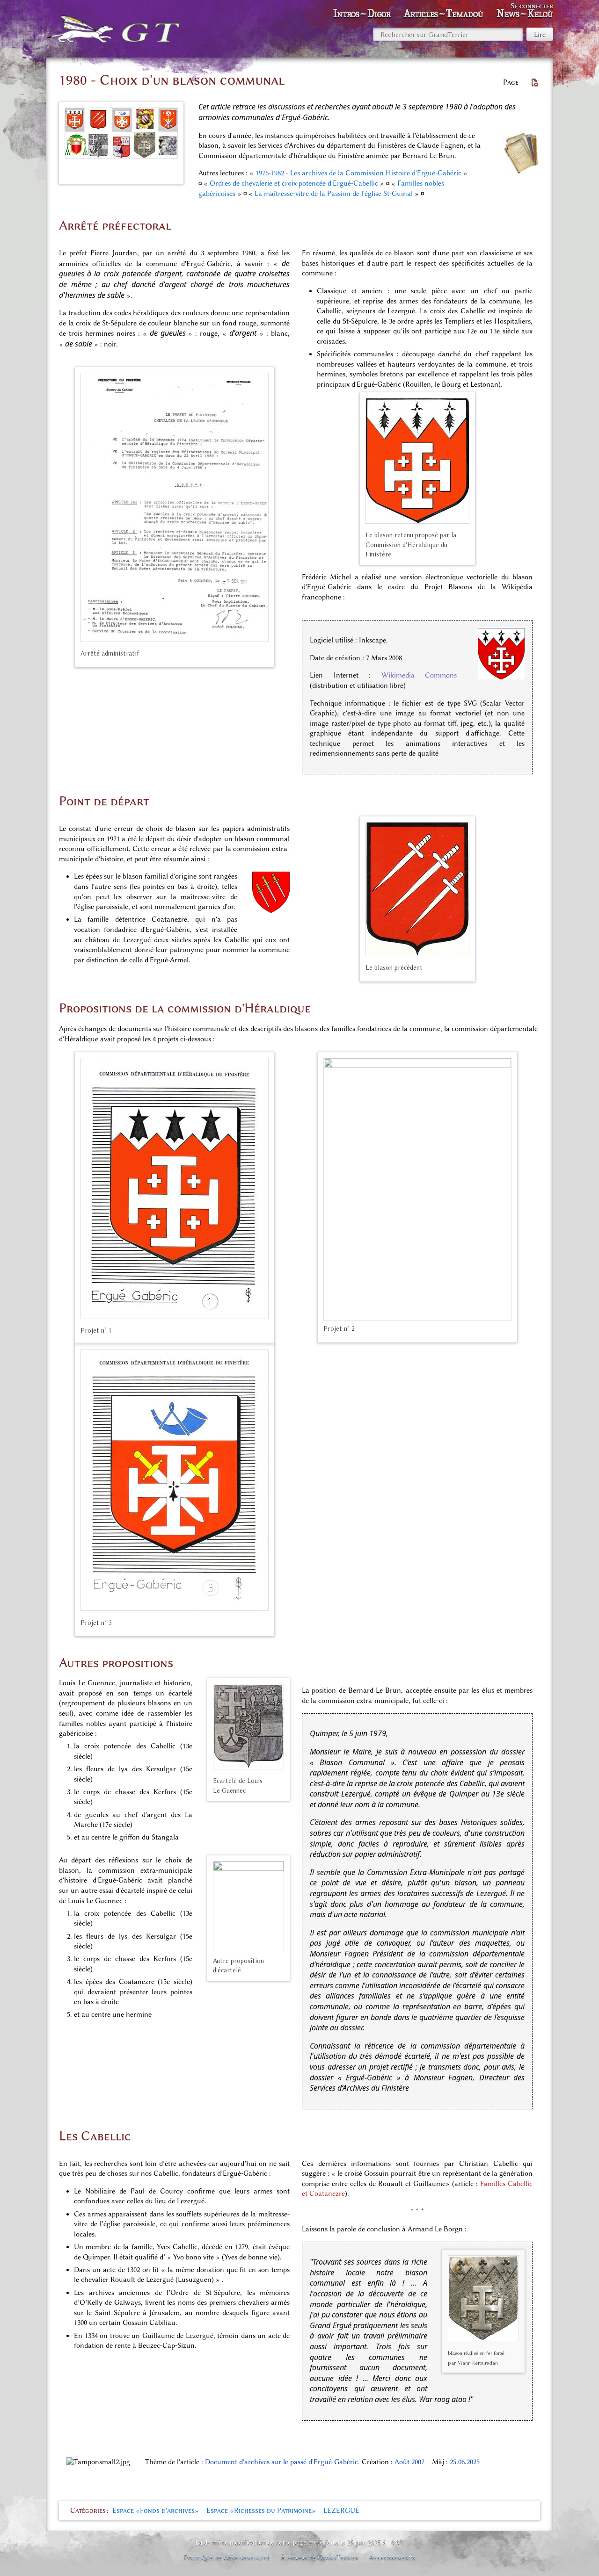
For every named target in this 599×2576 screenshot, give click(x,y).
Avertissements (392, 2557)
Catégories (88, 2511)
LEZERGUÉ (341, 2511)
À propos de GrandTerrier (320, 2557)
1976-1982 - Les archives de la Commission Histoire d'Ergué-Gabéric (358, 173)
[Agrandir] (173, 170)
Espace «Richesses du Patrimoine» (261, 2511)
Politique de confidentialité (227, 2557)
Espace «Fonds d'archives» (156, 2511)
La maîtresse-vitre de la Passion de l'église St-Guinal (334, 194)
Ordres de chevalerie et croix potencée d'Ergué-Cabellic (294, 183)
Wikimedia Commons (419, 675)
